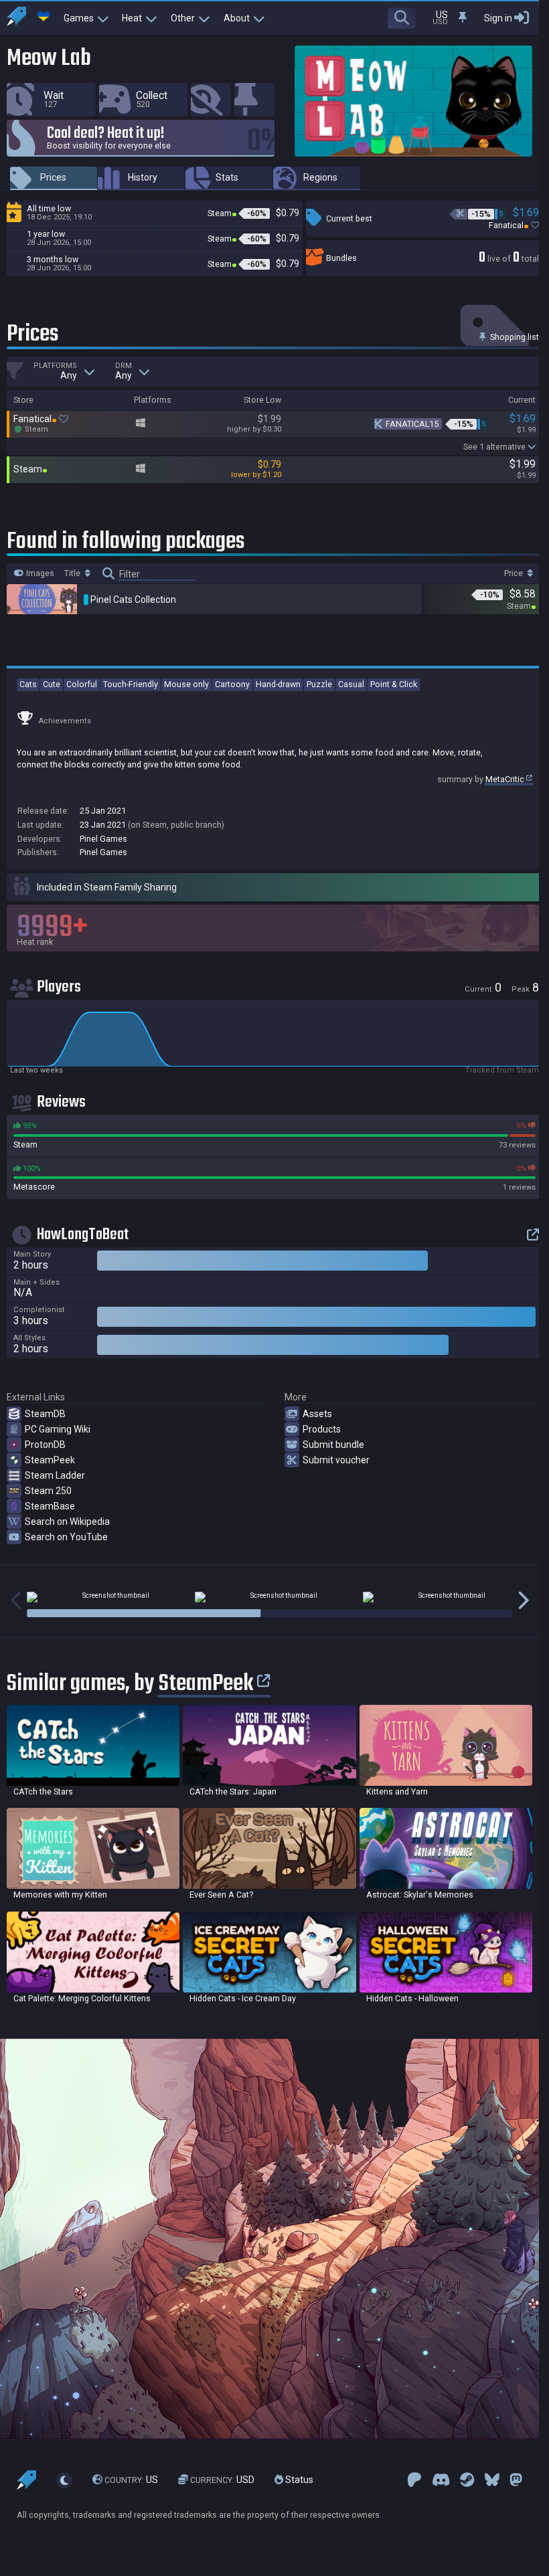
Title (73, 573)
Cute (52, 684)
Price (515, 573)
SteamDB (45, 1414)
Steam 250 (48, 1491)
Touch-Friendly (131, 684)
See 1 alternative (494, 447)
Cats (28, 684)
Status (298, 2480)
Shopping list (514, 337)
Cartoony (232, 684)
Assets (317, 1414)
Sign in (498, 18)
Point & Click (394, 684)
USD (222, 2480)
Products (322, 1429)
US (131, 2480)
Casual (351, 684)
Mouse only (186, 684)
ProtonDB (45, 1445)
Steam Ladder (55, 1475)
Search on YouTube (66, 1537)
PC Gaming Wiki (58, 1429)
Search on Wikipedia (67, 1522)
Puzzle (319, 684)
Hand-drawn (278, 684)
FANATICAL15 (412, 424)
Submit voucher (336, 1460)
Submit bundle (333, 1445)
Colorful (82, 684)
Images (39, 573)
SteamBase (50, 1506)
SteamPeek (50, 1460)
